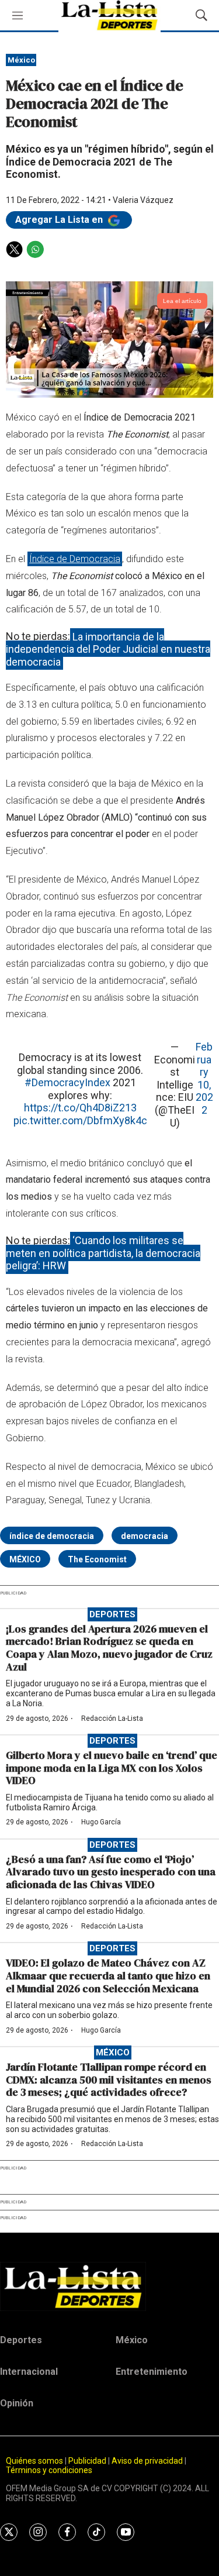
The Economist (97, 1559)
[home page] (109, 2286)
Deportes (112, 1614)
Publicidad (88, 2461)
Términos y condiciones (49, 2470)
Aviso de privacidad (147, 2461)
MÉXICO (25, 1559)
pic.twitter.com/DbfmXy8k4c (80, 1120)
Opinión (17, 2403)
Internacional (29, 2372)
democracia (145, 1536)
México (21, 60)
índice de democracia (52, 1536)
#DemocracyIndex (67, 1082)
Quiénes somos (34, 2461)
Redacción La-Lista (112, 1719)
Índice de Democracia (75, 559)
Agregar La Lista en (60, 220)
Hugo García (101, 1822)
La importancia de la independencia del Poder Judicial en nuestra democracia (108, 649)
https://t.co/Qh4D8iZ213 (80, 1108)
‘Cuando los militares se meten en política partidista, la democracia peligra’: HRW (103, 1253)
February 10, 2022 (204, 1078)
